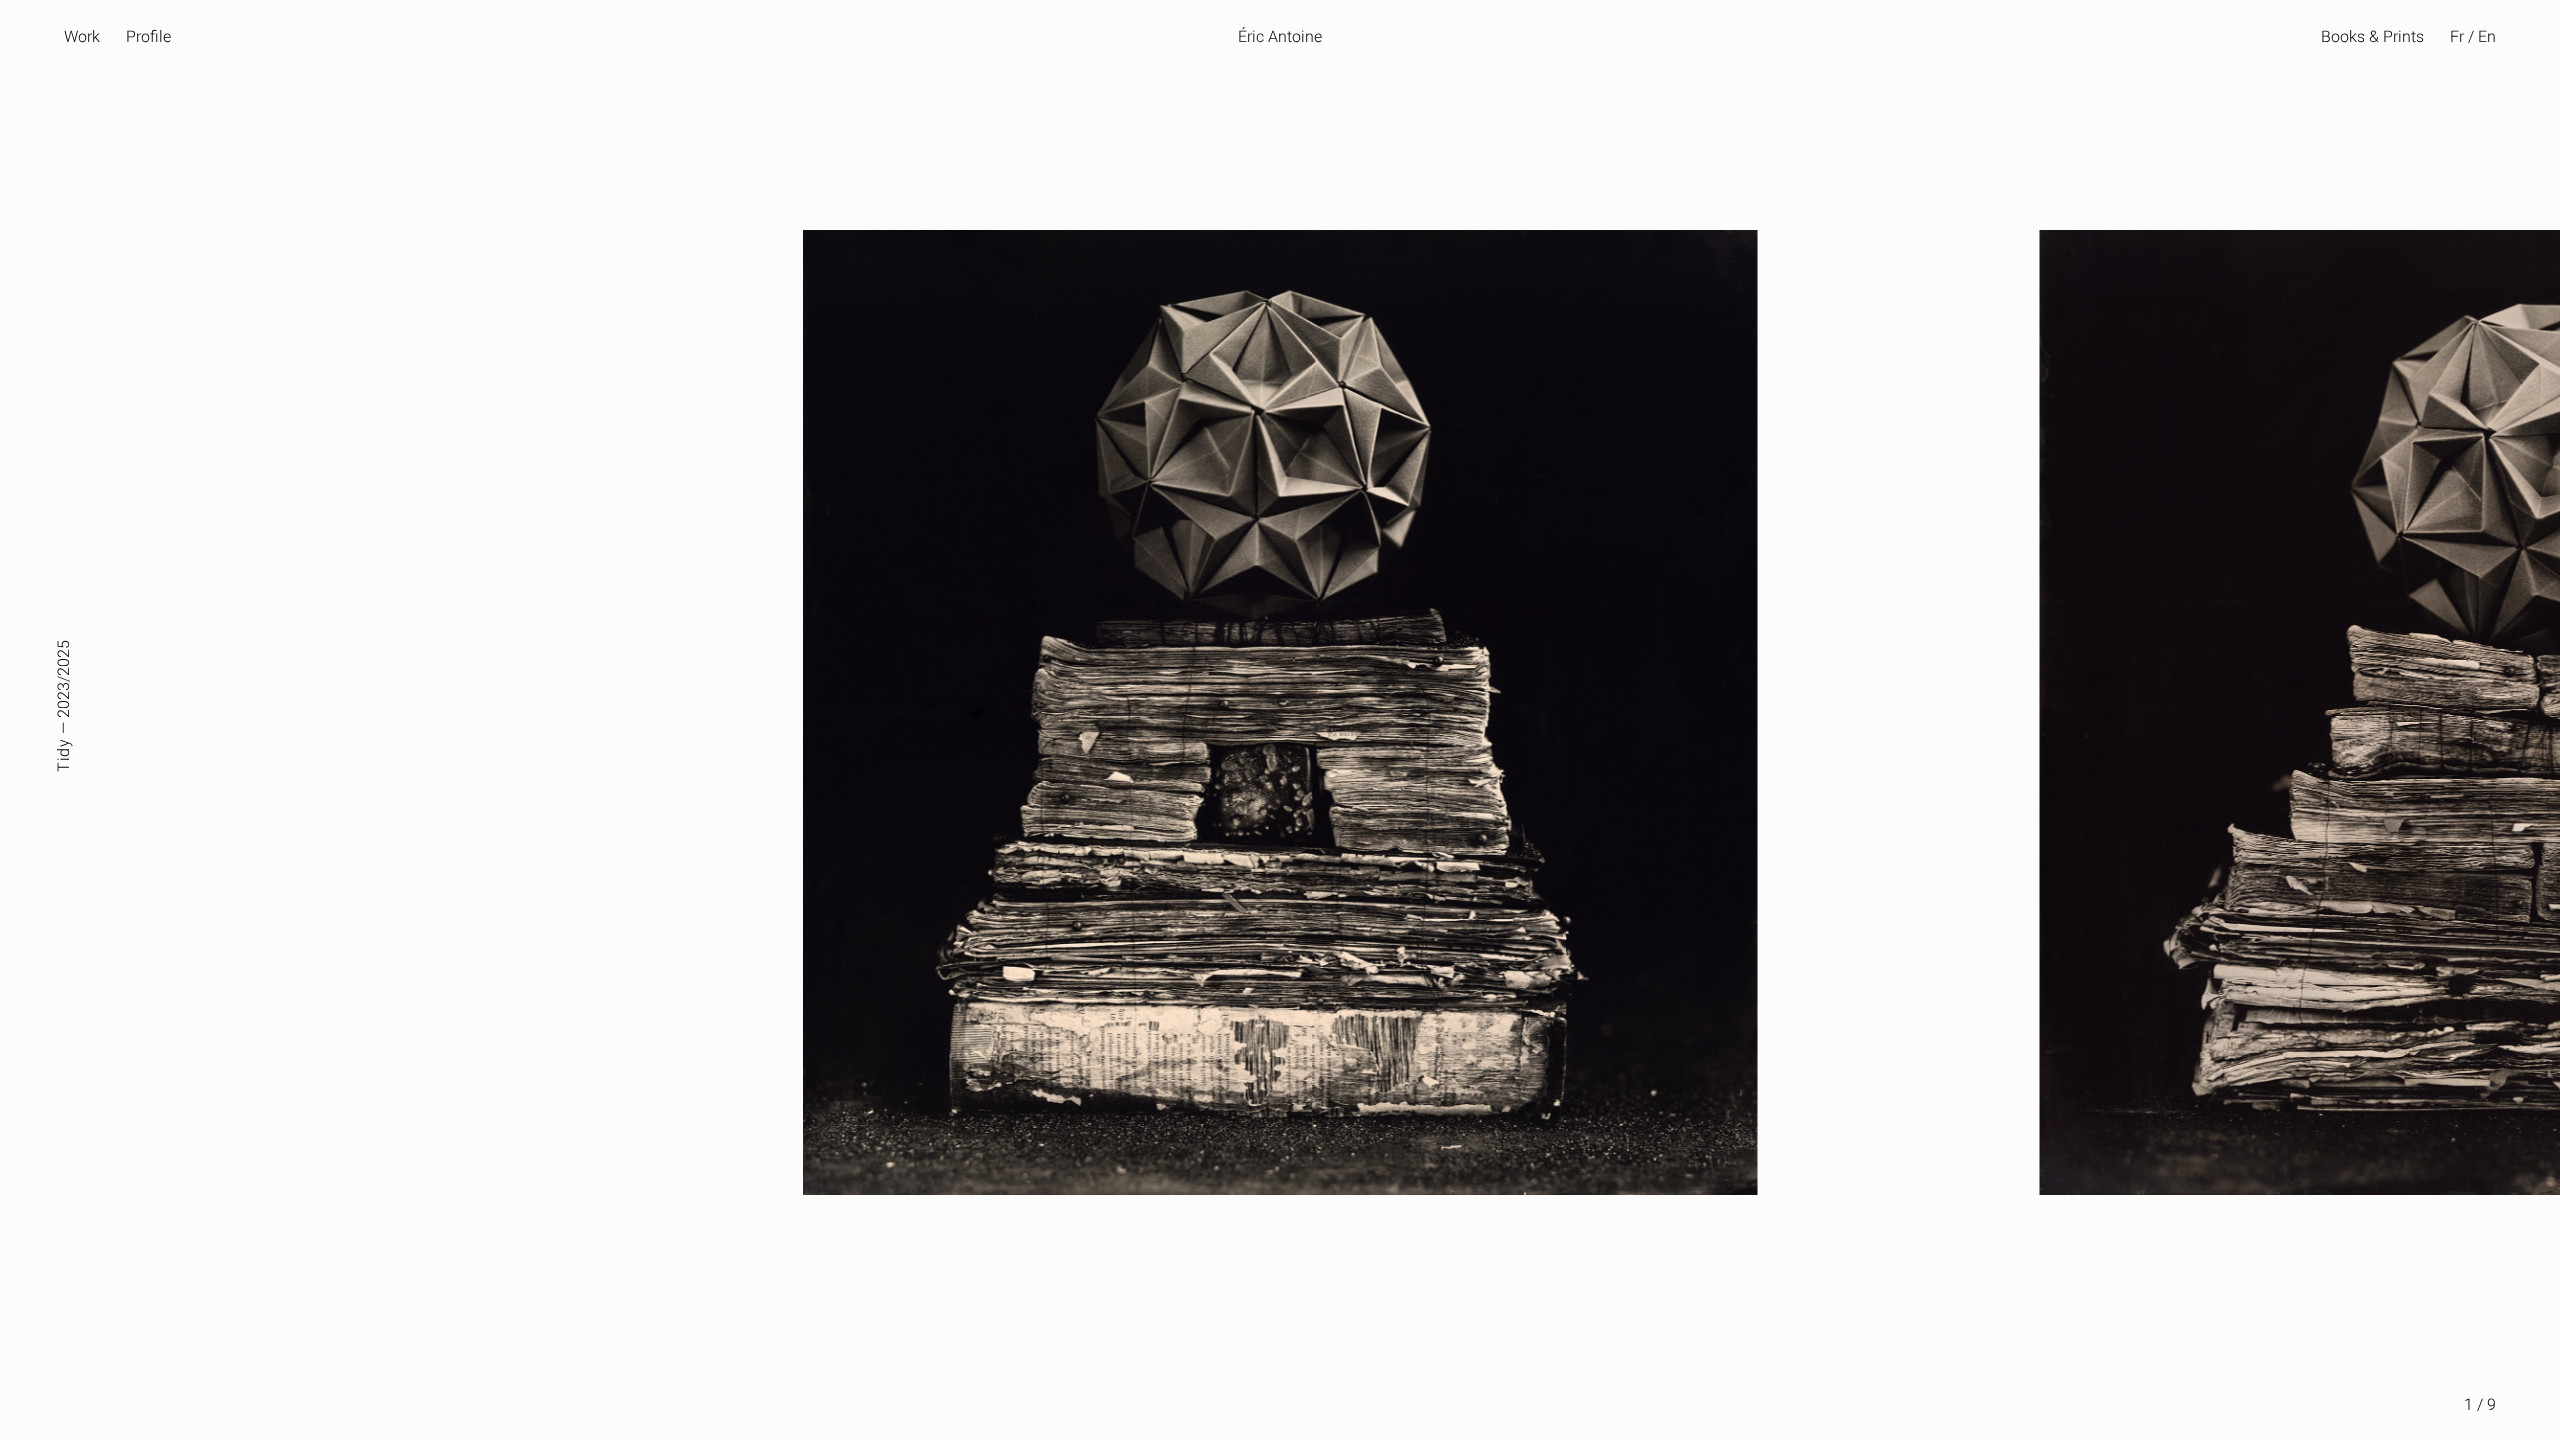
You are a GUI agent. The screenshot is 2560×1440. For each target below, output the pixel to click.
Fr (2457, 36)
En (2487, 36)
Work (82, 36)
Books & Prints (2372, 36)
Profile (148, 36)
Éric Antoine (1280, 36)
